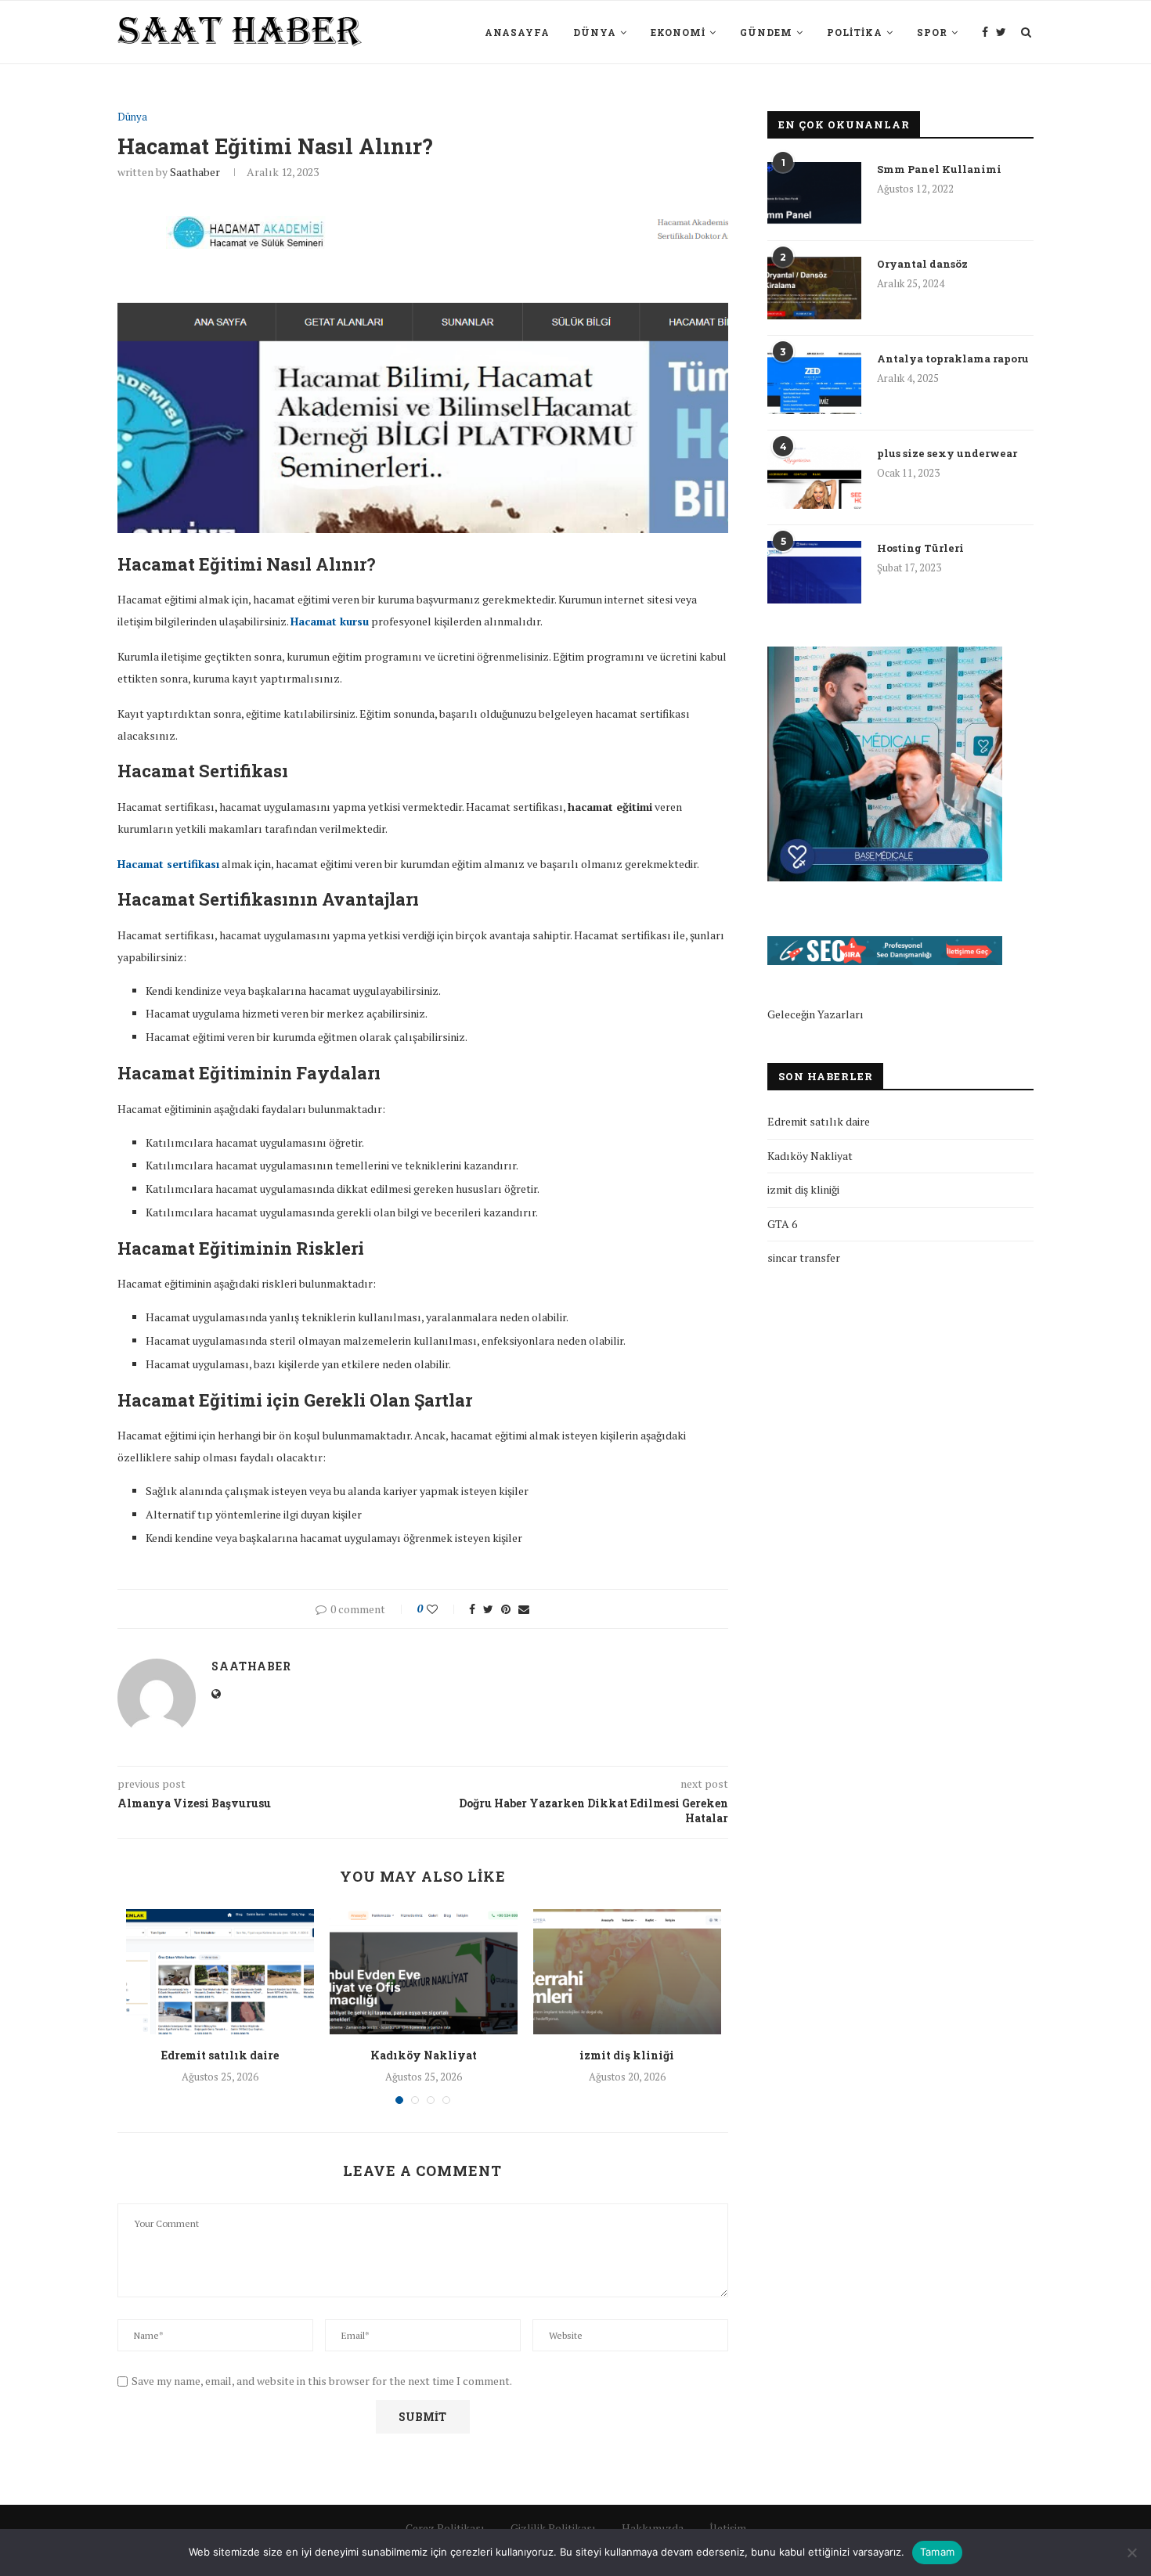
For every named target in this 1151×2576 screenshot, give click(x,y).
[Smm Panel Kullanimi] (814, 193)
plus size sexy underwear (947, 453)
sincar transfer (804, 1257)
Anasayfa (517, 32)
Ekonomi (678, 32)
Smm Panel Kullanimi (939, 169)
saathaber (195, 172)
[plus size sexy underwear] (814, 477)
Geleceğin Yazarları (815, 1014)
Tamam (937, 2552)
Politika (855, 32)
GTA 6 (782, 1224)
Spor (932, 32)
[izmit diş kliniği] (627, 1972)
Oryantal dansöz (922, 264)
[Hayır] (1131, 2553)
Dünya (595, 32)
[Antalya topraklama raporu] (814, 383)
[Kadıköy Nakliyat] (424, 1972)
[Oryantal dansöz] (814, 288)
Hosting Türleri (920, 548)
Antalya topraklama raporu (953, 358)
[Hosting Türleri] (814, 572)
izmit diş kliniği (627, 2055)
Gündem (766, 32)
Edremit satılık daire (220, 2055)
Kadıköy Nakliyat (424, 2055)
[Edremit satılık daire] (220, 1972)
